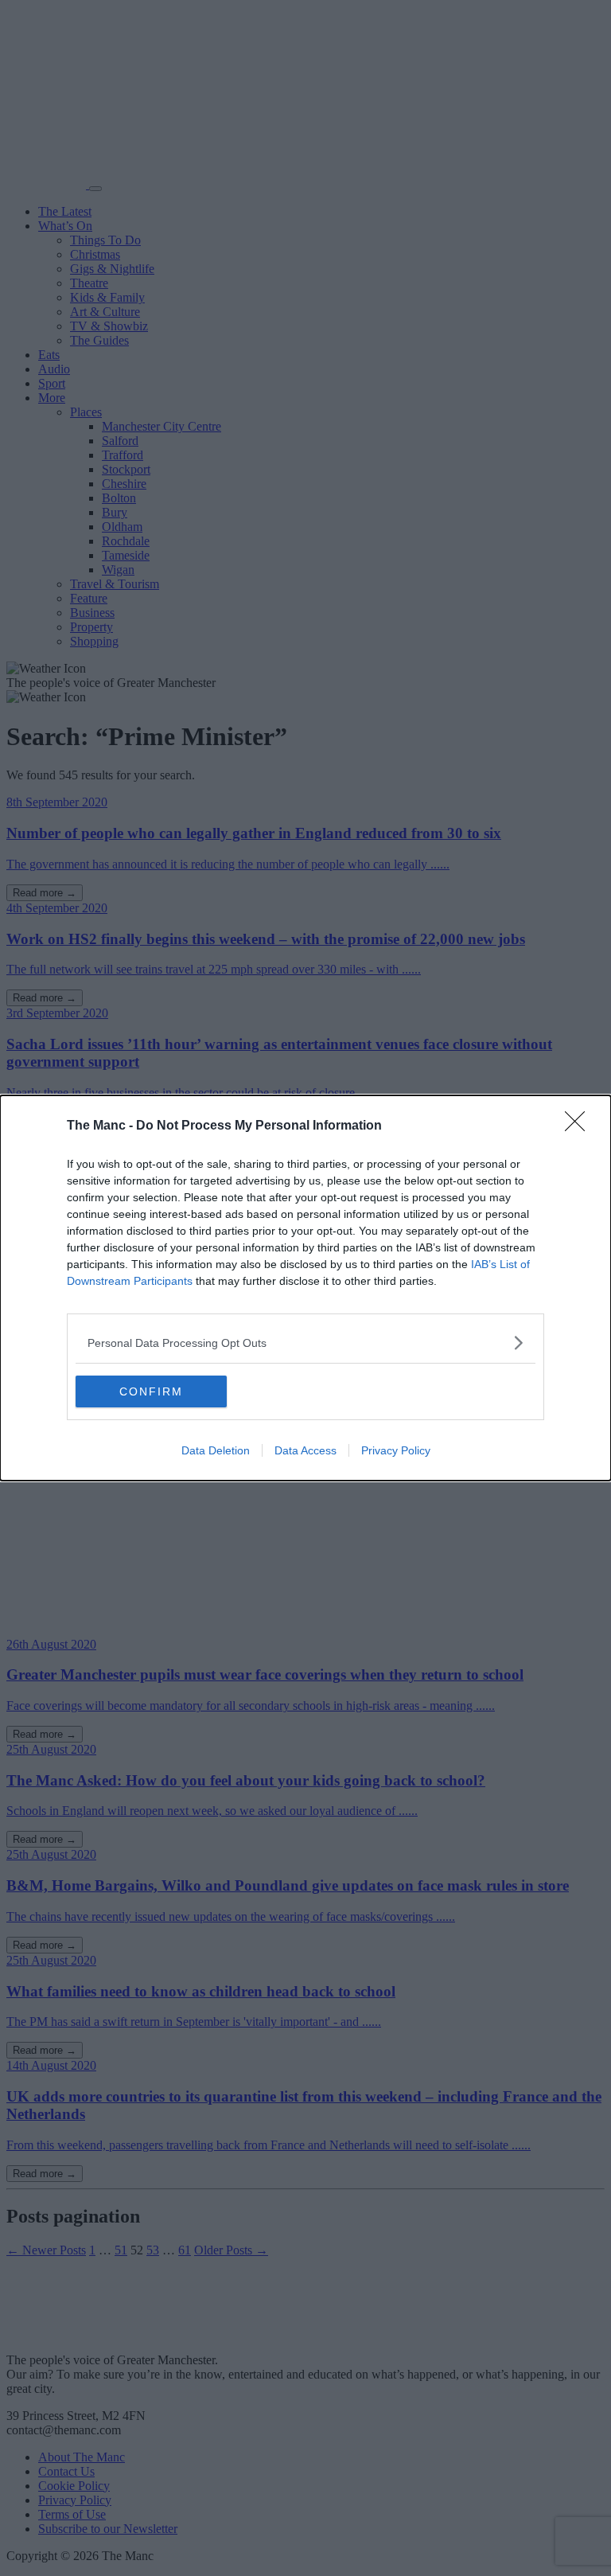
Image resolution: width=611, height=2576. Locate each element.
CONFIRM (151, 1391)
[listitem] (305, 1343)
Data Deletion (216, 1450)
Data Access (305, 1450)
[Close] (580, 1126)
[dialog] (305, 1288)
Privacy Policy (396, 1450)
